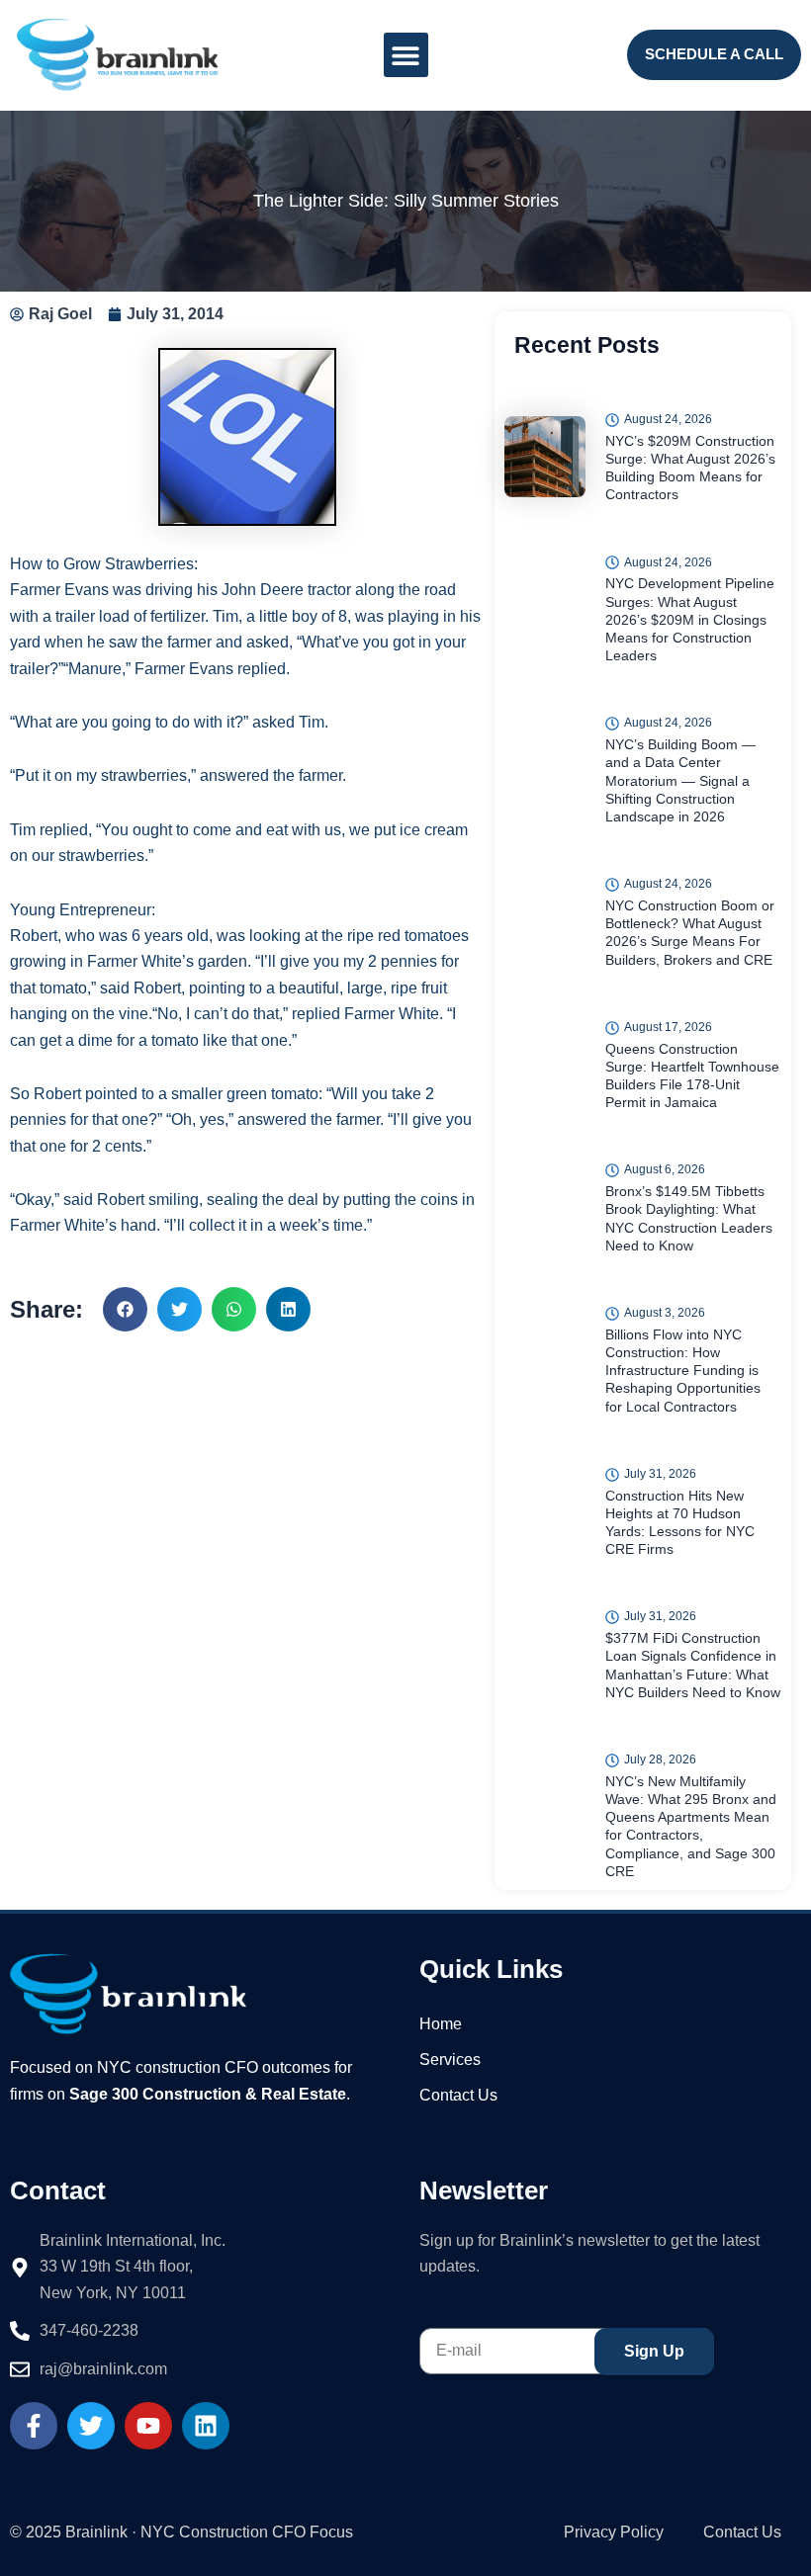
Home (441, 2024)
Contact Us (458, 2095)
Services (450, 2060)
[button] (406, 55)
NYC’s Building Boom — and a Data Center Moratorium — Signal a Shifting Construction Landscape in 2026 (680, 780)
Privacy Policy (614, 2532)
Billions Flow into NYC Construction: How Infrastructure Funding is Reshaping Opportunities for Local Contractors (683, 1371)
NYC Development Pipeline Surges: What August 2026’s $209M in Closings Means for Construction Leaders (690, 619)
